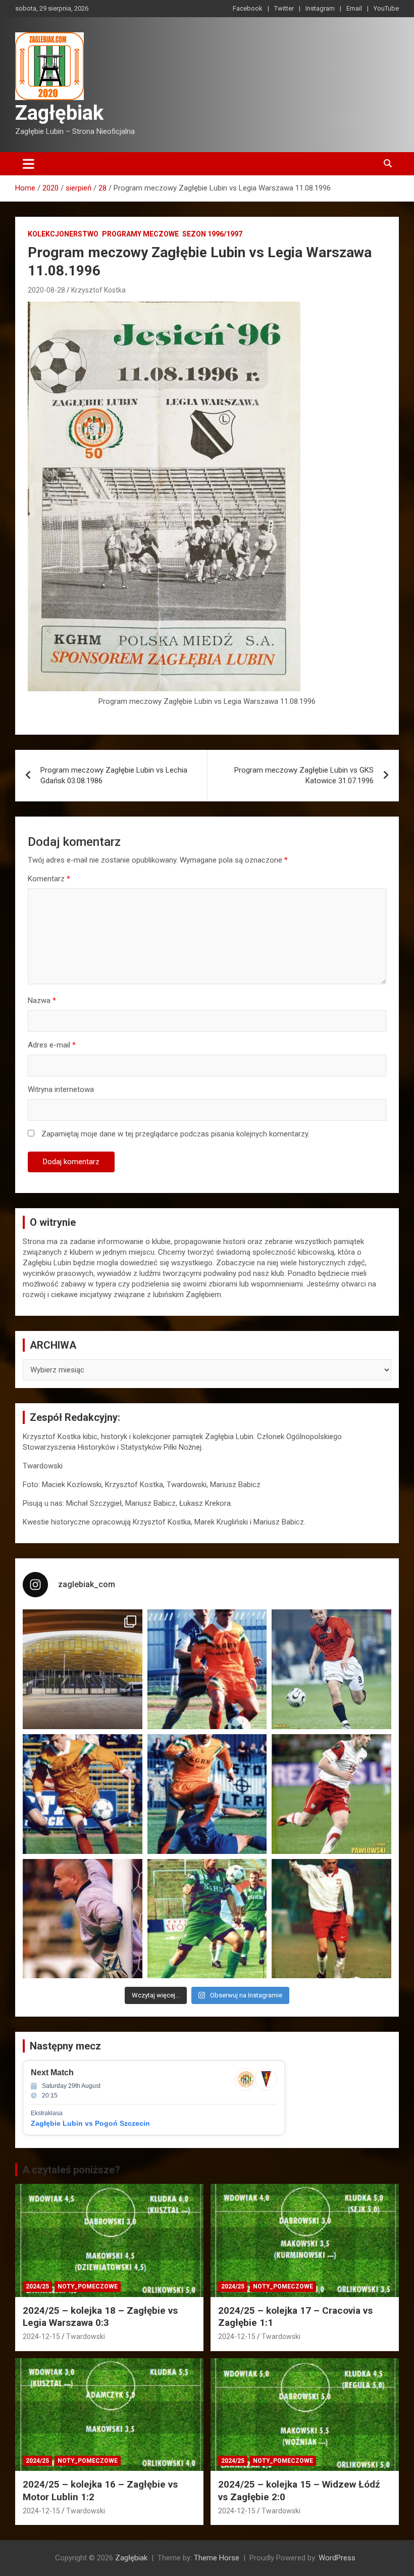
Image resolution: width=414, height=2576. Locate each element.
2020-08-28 (46, 290)
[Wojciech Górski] (83, 1794)
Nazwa (42, 1000)
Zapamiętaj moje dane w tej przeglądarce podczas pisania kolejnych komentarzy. (175, 1134)
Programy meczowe (140, 234)
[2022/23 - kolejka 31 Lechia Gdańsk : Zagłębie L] (83, 1669)
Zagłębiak (59, 113)
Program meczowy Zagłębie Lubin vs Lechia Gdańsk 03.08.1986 (114, 775)
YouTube (386, 8)
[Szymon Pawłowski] (331, 1794)
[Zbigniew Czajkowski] (207, 1669)
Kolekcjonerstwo (63, 234)
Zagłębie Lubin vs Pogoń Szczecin (90, 2123)
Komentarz (49, 879)
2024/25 (37, 2286)
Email (354, 8)
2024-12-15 (41, 2336)
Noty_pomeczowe (88, 2286)
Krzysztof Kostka (98, 290)
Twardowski (86, 2336)
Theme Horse (217, 2558)
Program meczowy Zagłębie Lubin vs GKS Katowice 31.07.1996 (304, 775)
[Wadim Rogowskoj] (207, 1794)
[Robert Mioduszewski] (83, 1919)
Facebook (248, 8)
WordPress (337, 2558)
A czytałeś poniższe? (71, 2170)
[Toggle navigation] (29, 164)
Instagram (320, 8)
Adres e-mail (52, 1045)
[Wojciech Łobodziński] (331, 1669)
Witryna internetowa (61, 1089)
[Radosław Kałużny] (207, 1919)
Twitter (284, 8)
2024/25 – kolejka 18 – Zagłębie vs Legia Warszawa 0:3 (100, 2317)
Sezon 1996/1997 (212, 234)
